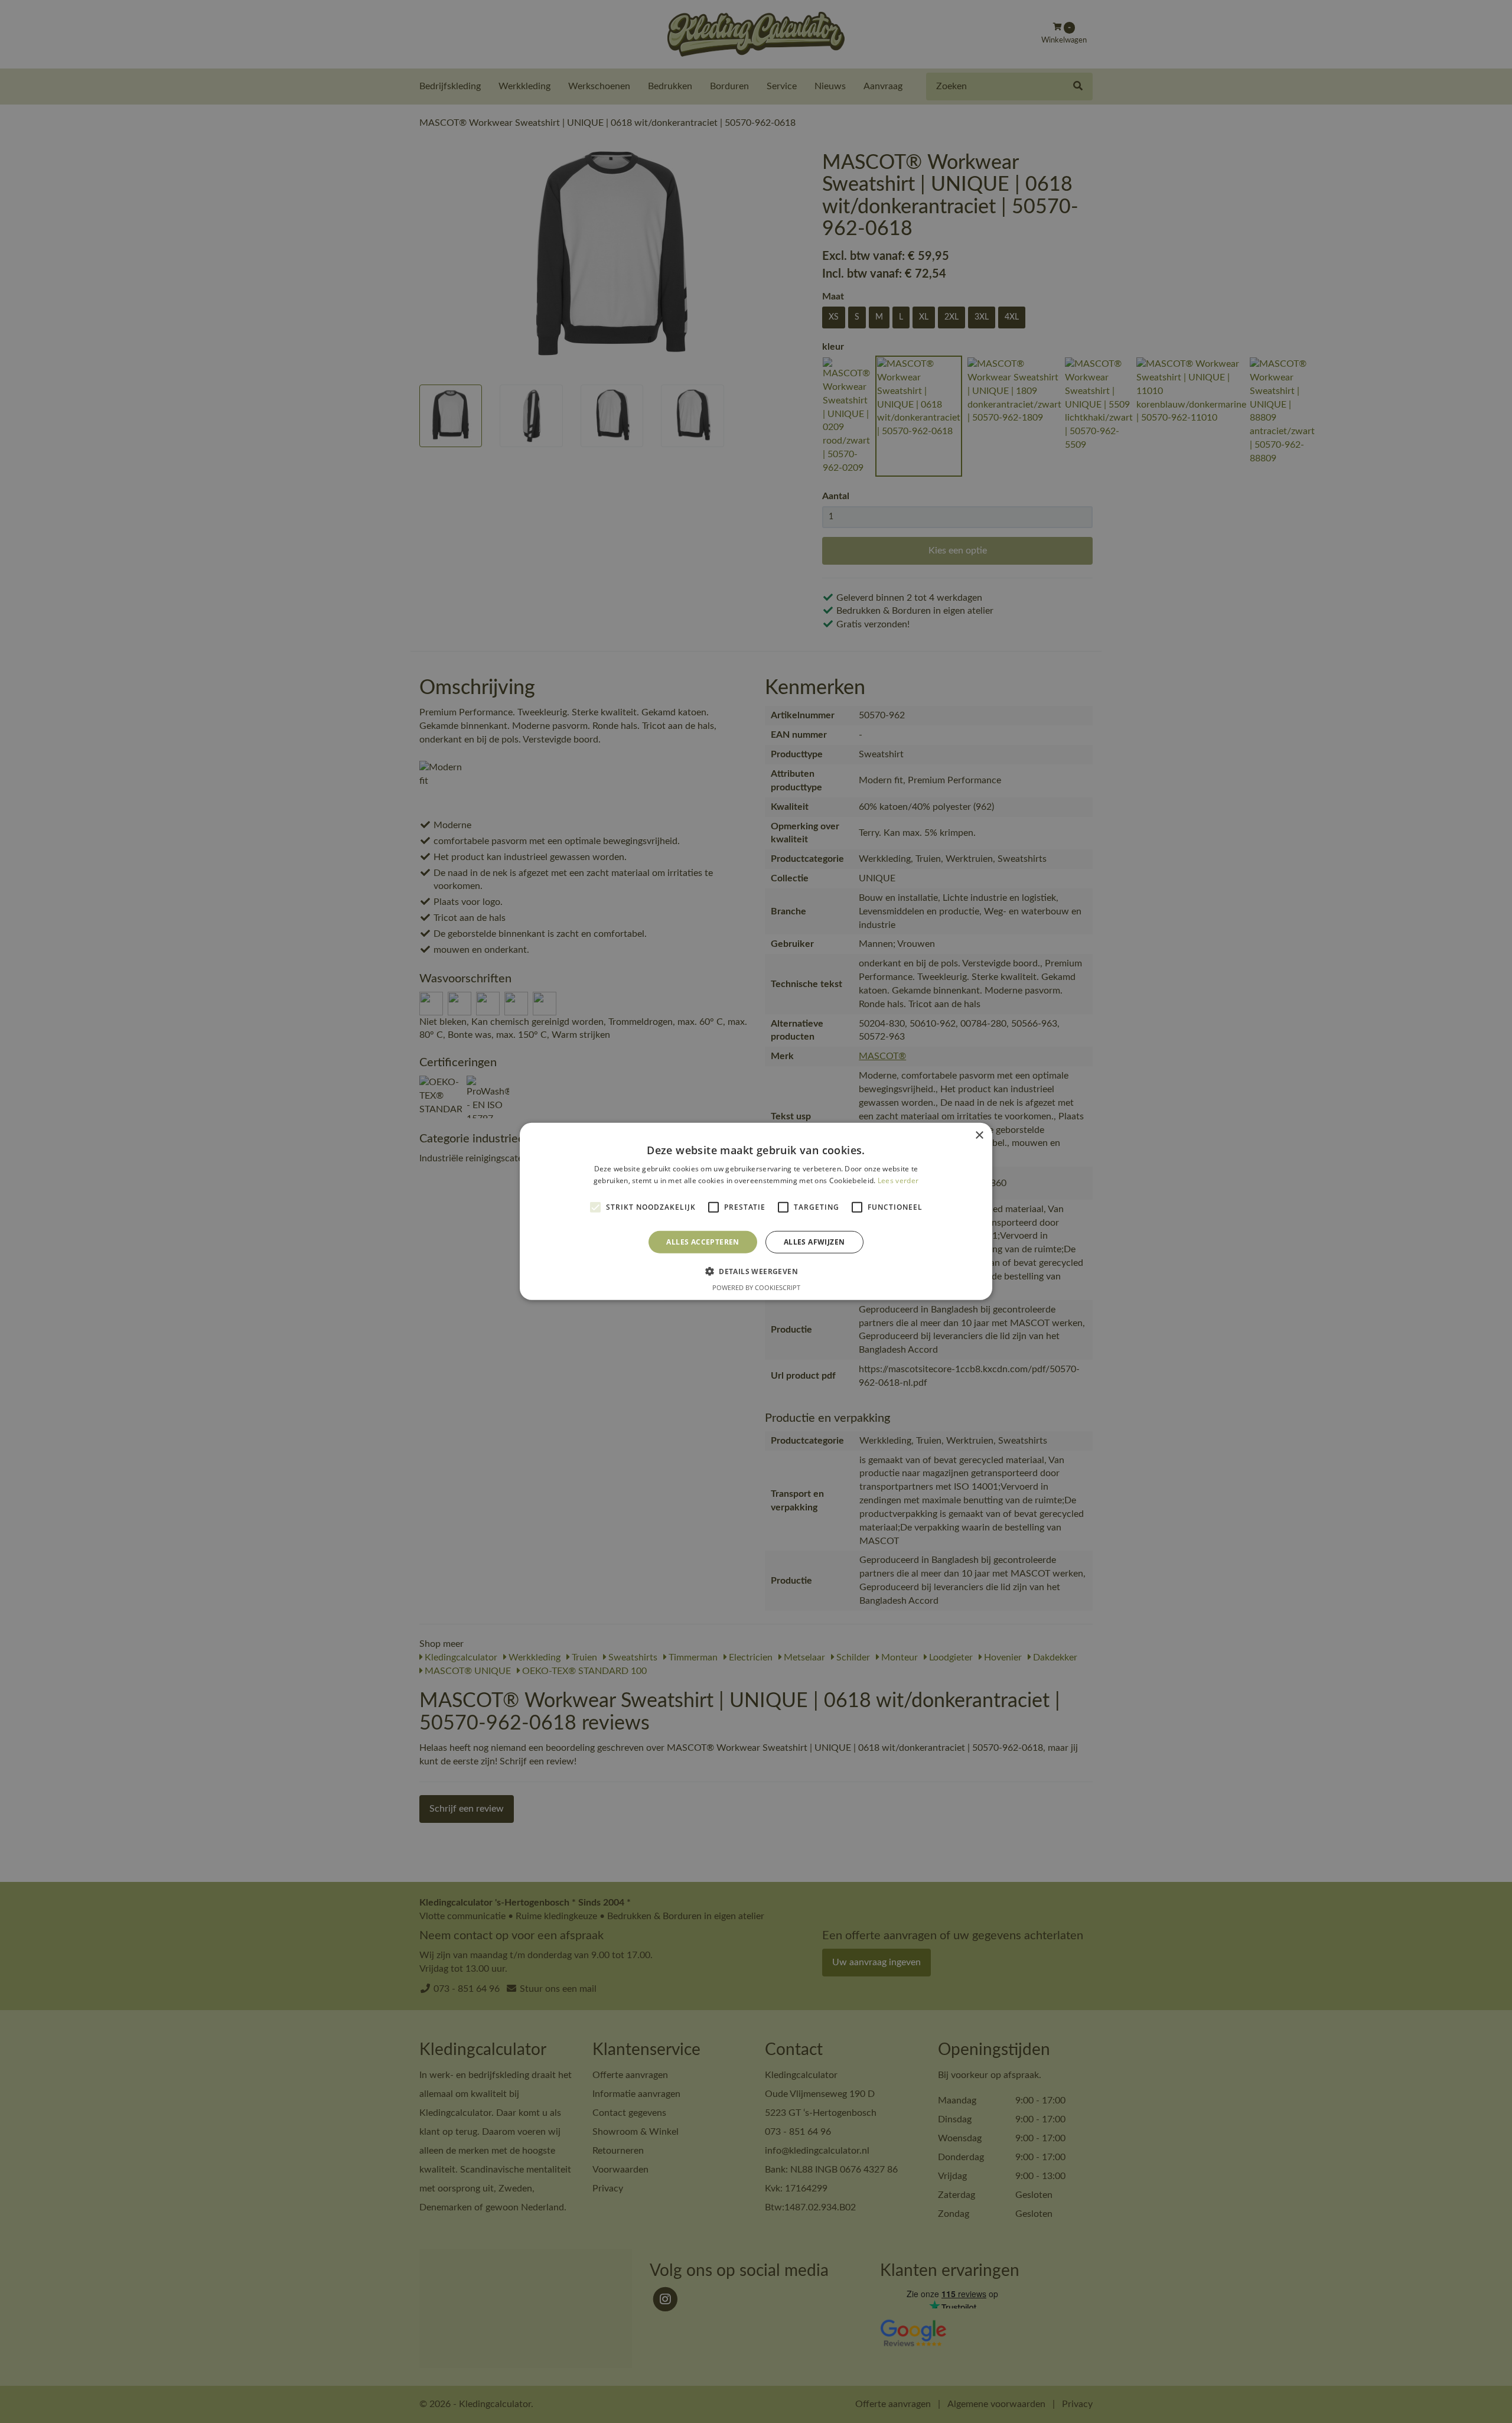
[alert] (756, 1211)
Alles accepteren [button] (703, 1242)
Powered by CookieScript (756, 1287)
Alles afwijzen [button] (814, 1242)
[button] (756, 1271)
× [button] (979, 1136)
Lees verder (898, 1180)
